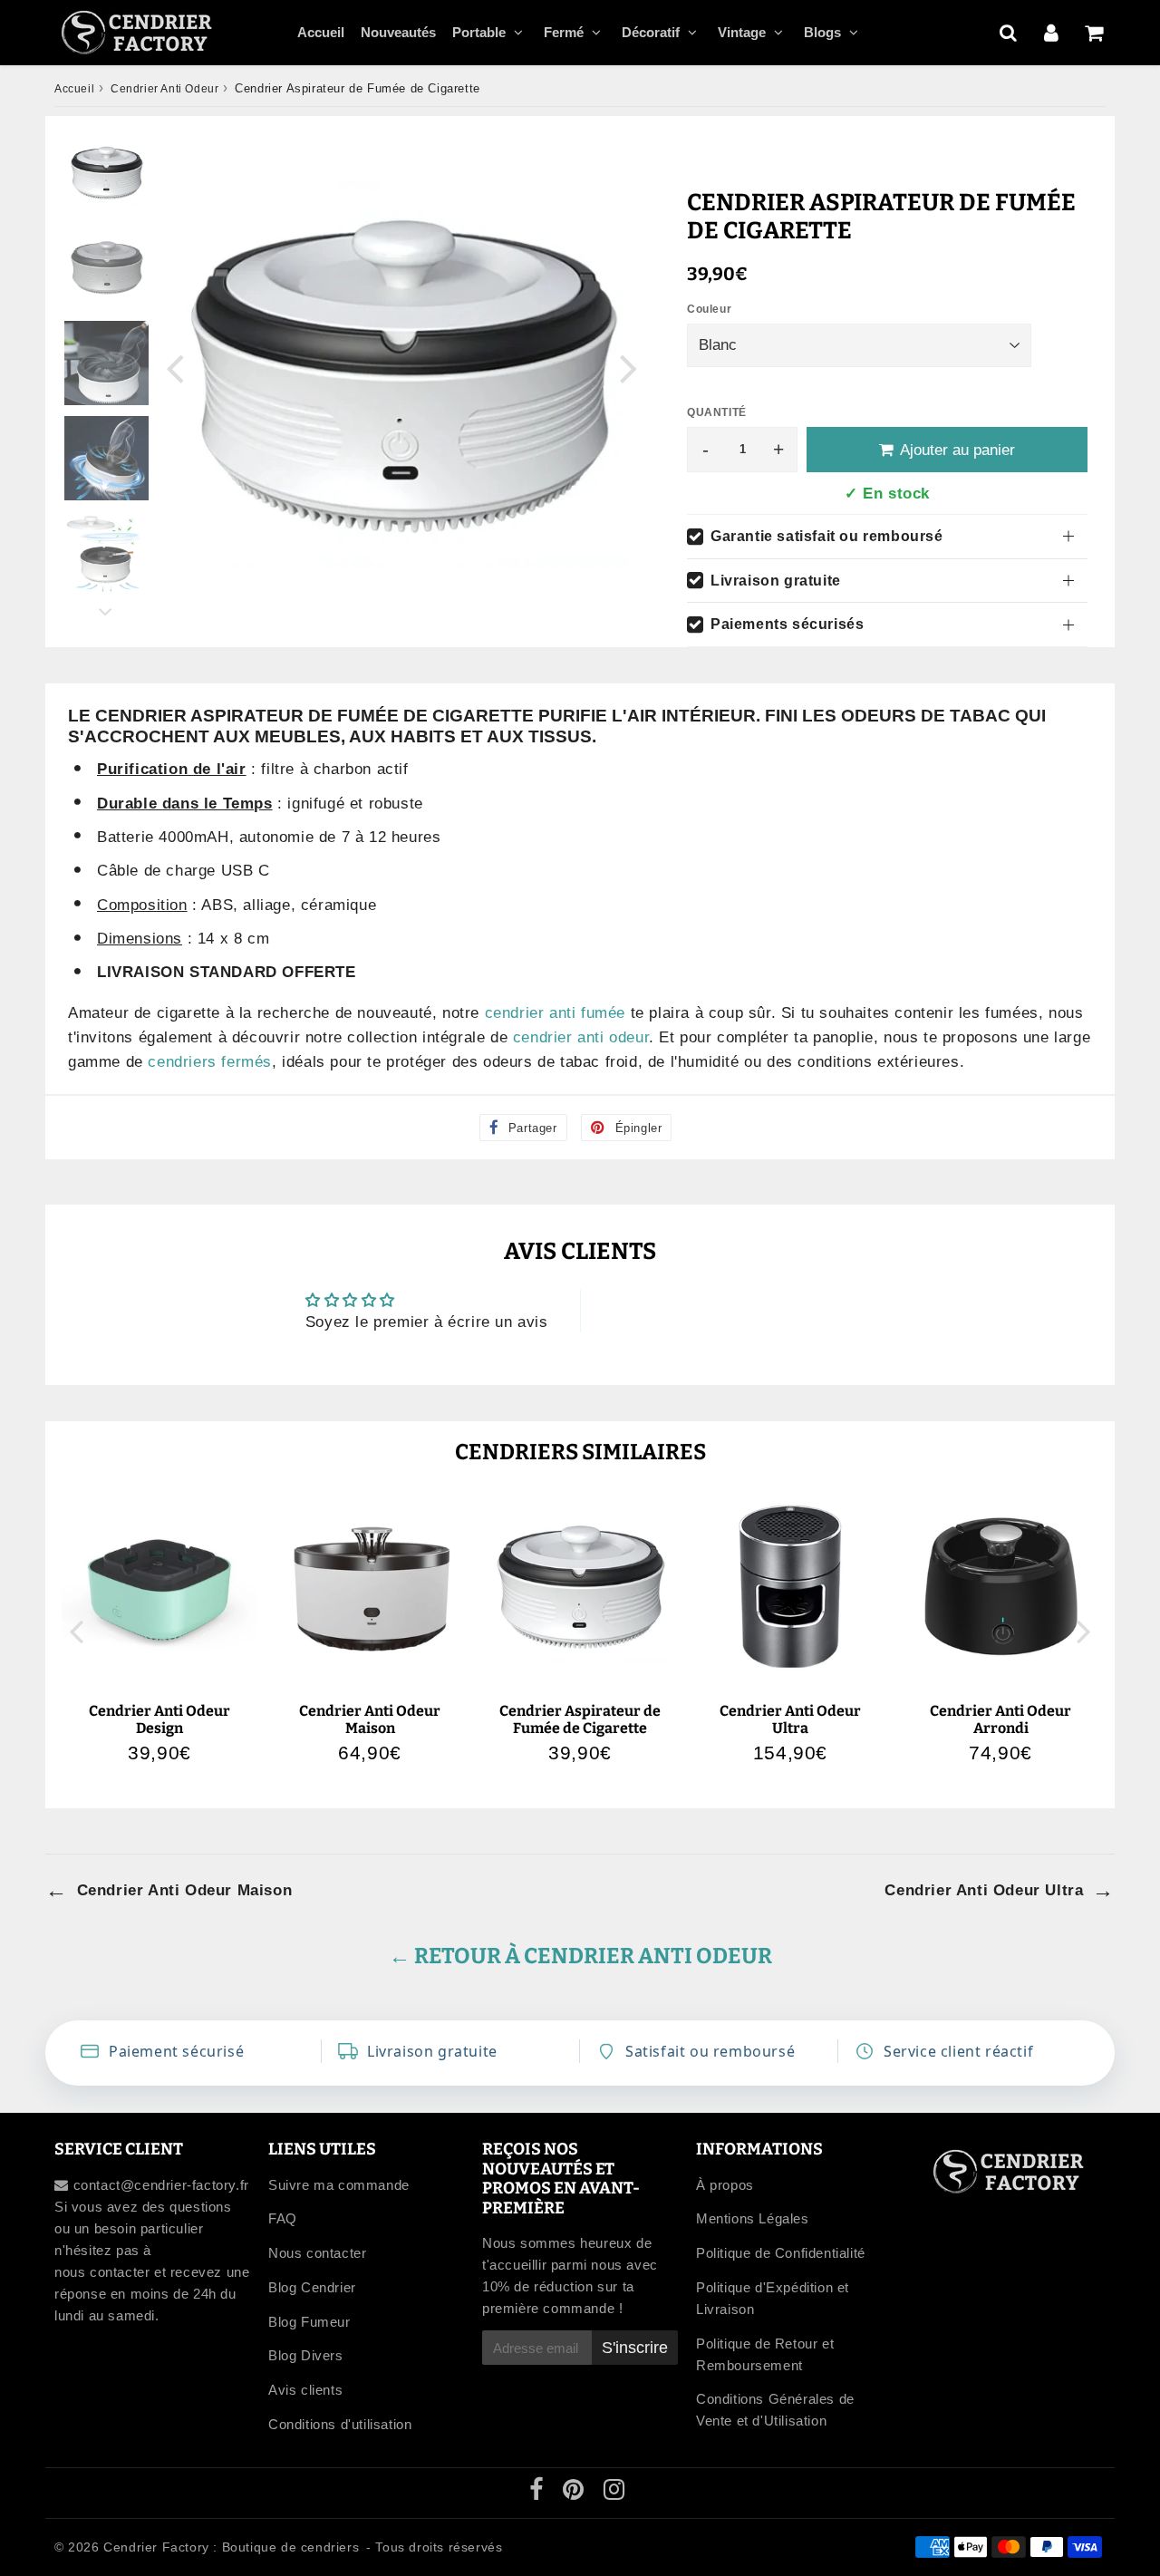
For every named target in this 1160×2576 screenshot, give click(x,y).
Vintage (742, 32)
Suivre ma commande (339, 2185)
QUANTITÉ (717, 412)
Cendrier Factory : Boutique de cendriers (231, 2547)
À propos (725, 2185)
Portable (479, 32)
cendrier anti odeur (581, 1037)
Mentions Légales (753, 2218)
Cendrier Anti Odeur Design (159, 1719)
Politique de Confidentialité (781, 2253)
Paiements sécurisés (787, 624)
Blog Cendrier (312, 2287)
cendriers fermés (210, 1062)
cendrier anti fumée (555, 1013)
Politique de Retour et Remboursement (765, 2354)
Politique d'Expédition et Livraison (773, 2298)
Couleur (709, 309)
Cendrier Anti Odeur (164, 89)
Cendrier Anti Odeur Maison (370, 1719)
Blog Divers (306, 2355)
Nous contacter (317, 2253)
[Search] (1008, 33)
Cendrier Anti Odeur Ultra (790, 1719)
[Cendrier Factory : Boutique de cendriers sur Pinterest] (575, 2493)
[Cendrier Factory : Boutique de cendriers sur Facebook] (539, 2493)
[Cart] (1093, 33)
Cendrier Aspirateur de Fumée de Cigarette (580, 1719)
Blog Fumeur (309, 2322)
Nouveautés (398, 32)
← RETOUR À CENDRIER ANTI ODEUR (580, 1956)
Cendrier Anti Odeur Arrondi (1000, 1719)
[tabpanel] (106, 173)
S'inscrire (635, 2348)
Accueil (321, 32)
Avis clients (305, 2390)
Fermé (564, 32)
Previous (175, 368)
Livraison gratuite (776, 581)
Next (629, 368)
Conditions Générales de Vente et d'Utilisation (775, 2410)
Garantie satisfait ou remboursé (827, 536)
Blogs (822, 32)
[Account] (1051, 33)
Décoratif (651, 32)
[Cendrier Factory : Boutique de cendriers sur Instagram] (614, 2493)
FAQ (283, 2218)
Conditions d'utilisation (340, 2424)
